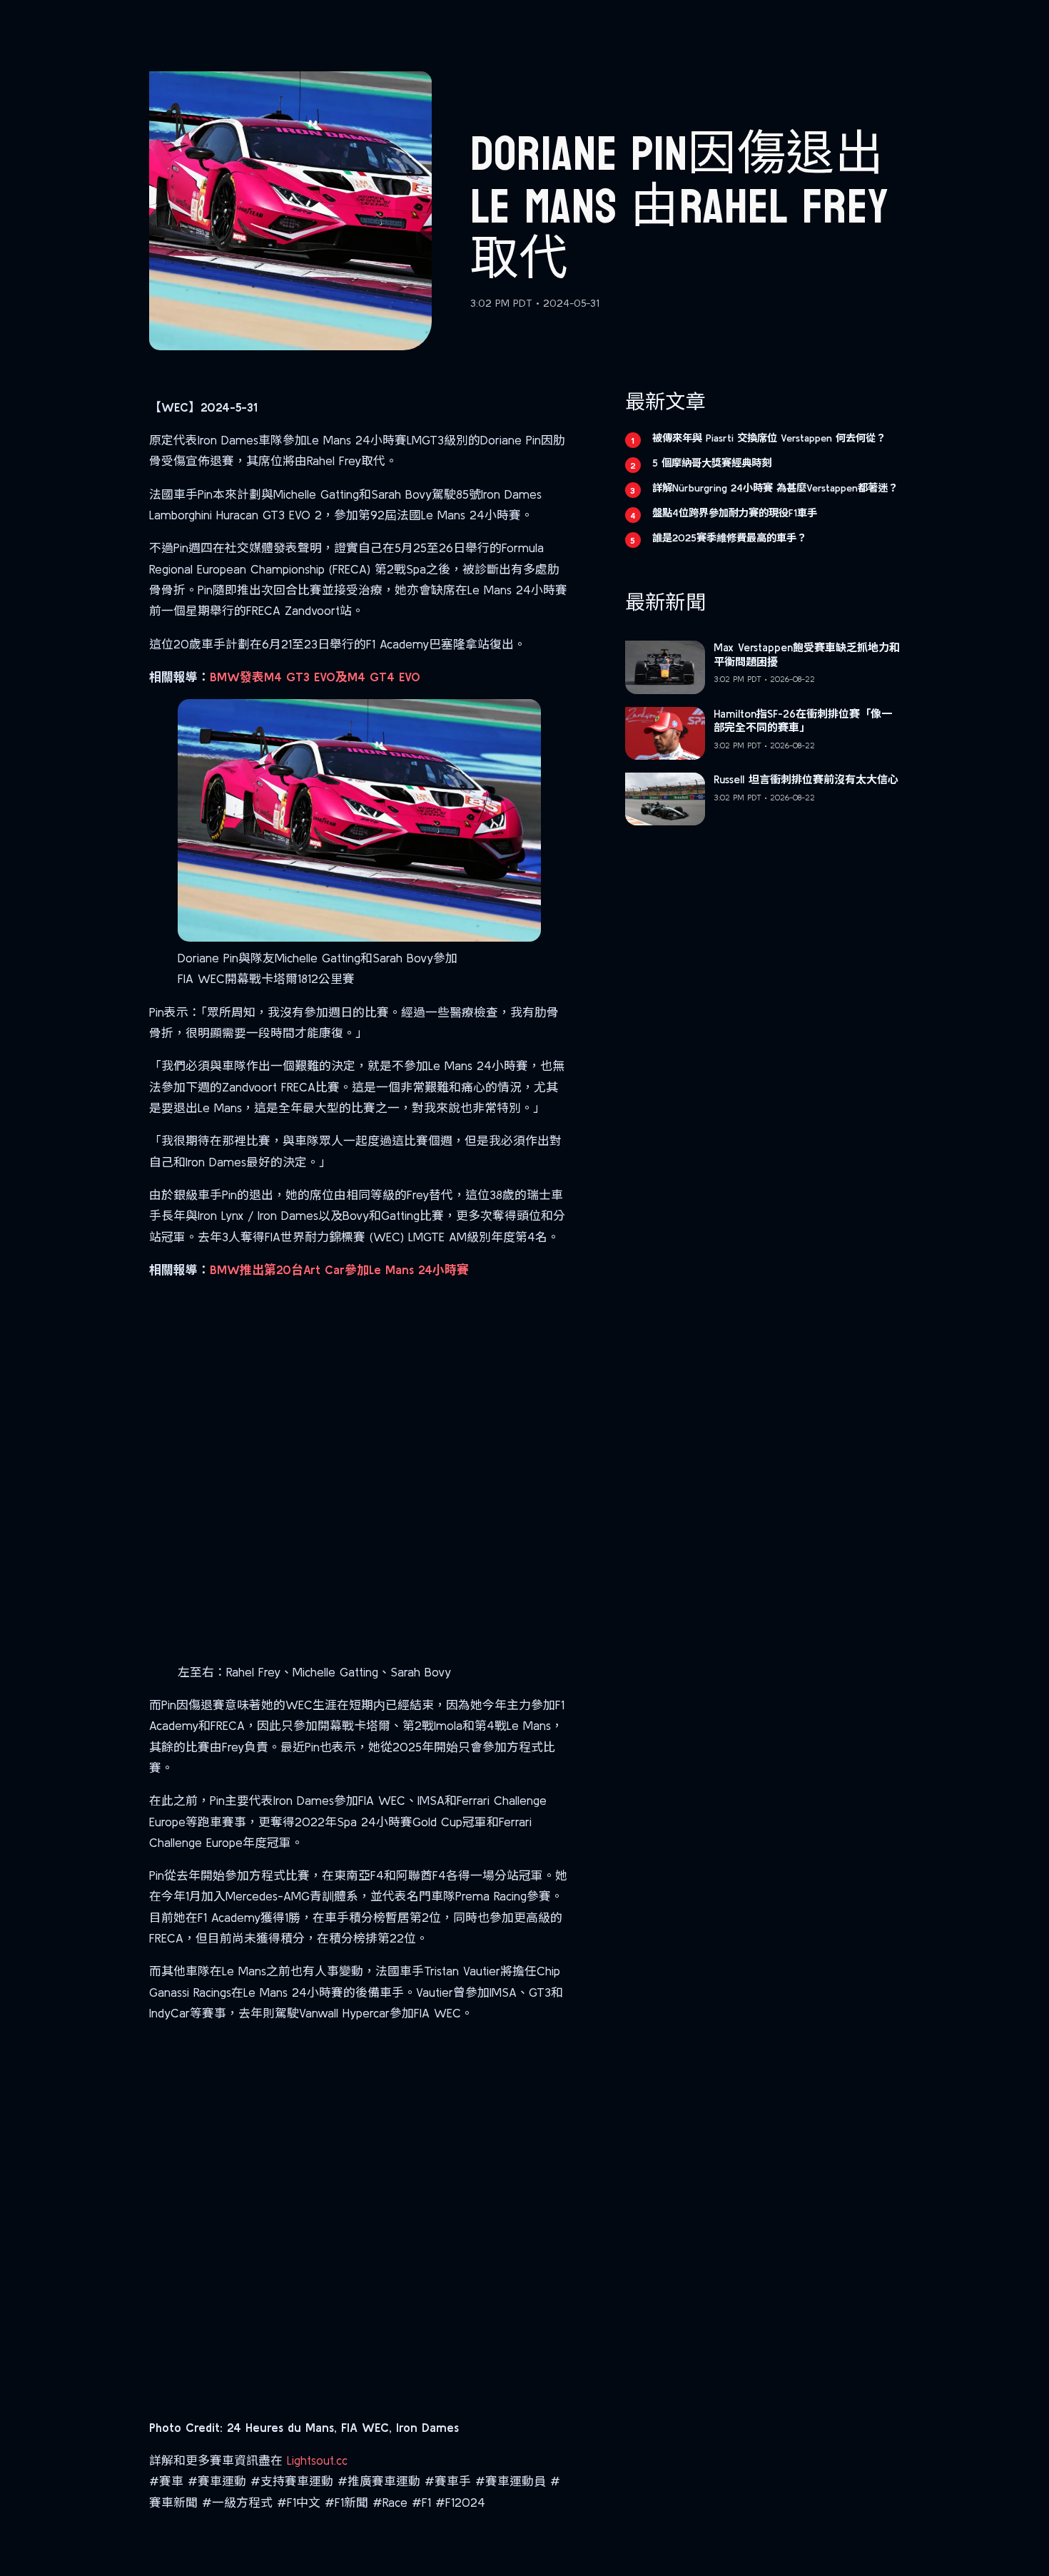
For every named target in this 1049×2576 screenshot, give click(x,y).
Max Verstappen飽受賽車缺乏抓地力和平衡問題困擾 (807, 655)
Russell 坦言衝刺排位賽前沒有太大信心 (806, 779)
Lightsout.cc (317, 2460)
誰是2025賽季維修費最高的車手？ (729, 538)
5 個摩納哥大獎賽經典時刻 (712, 463)
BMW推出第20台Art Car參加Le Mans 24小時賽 (339, 1269)
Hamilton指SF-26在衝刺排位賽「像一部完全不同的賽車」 (803, 721)
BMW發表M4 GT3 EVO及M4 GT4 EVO (315, 677)
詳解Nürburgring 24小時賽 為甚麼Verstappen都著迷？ (775, 488)
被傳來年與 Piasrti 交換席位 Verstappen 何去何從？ (769, 438)
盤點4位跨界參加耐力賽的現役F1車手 (735, 513)
